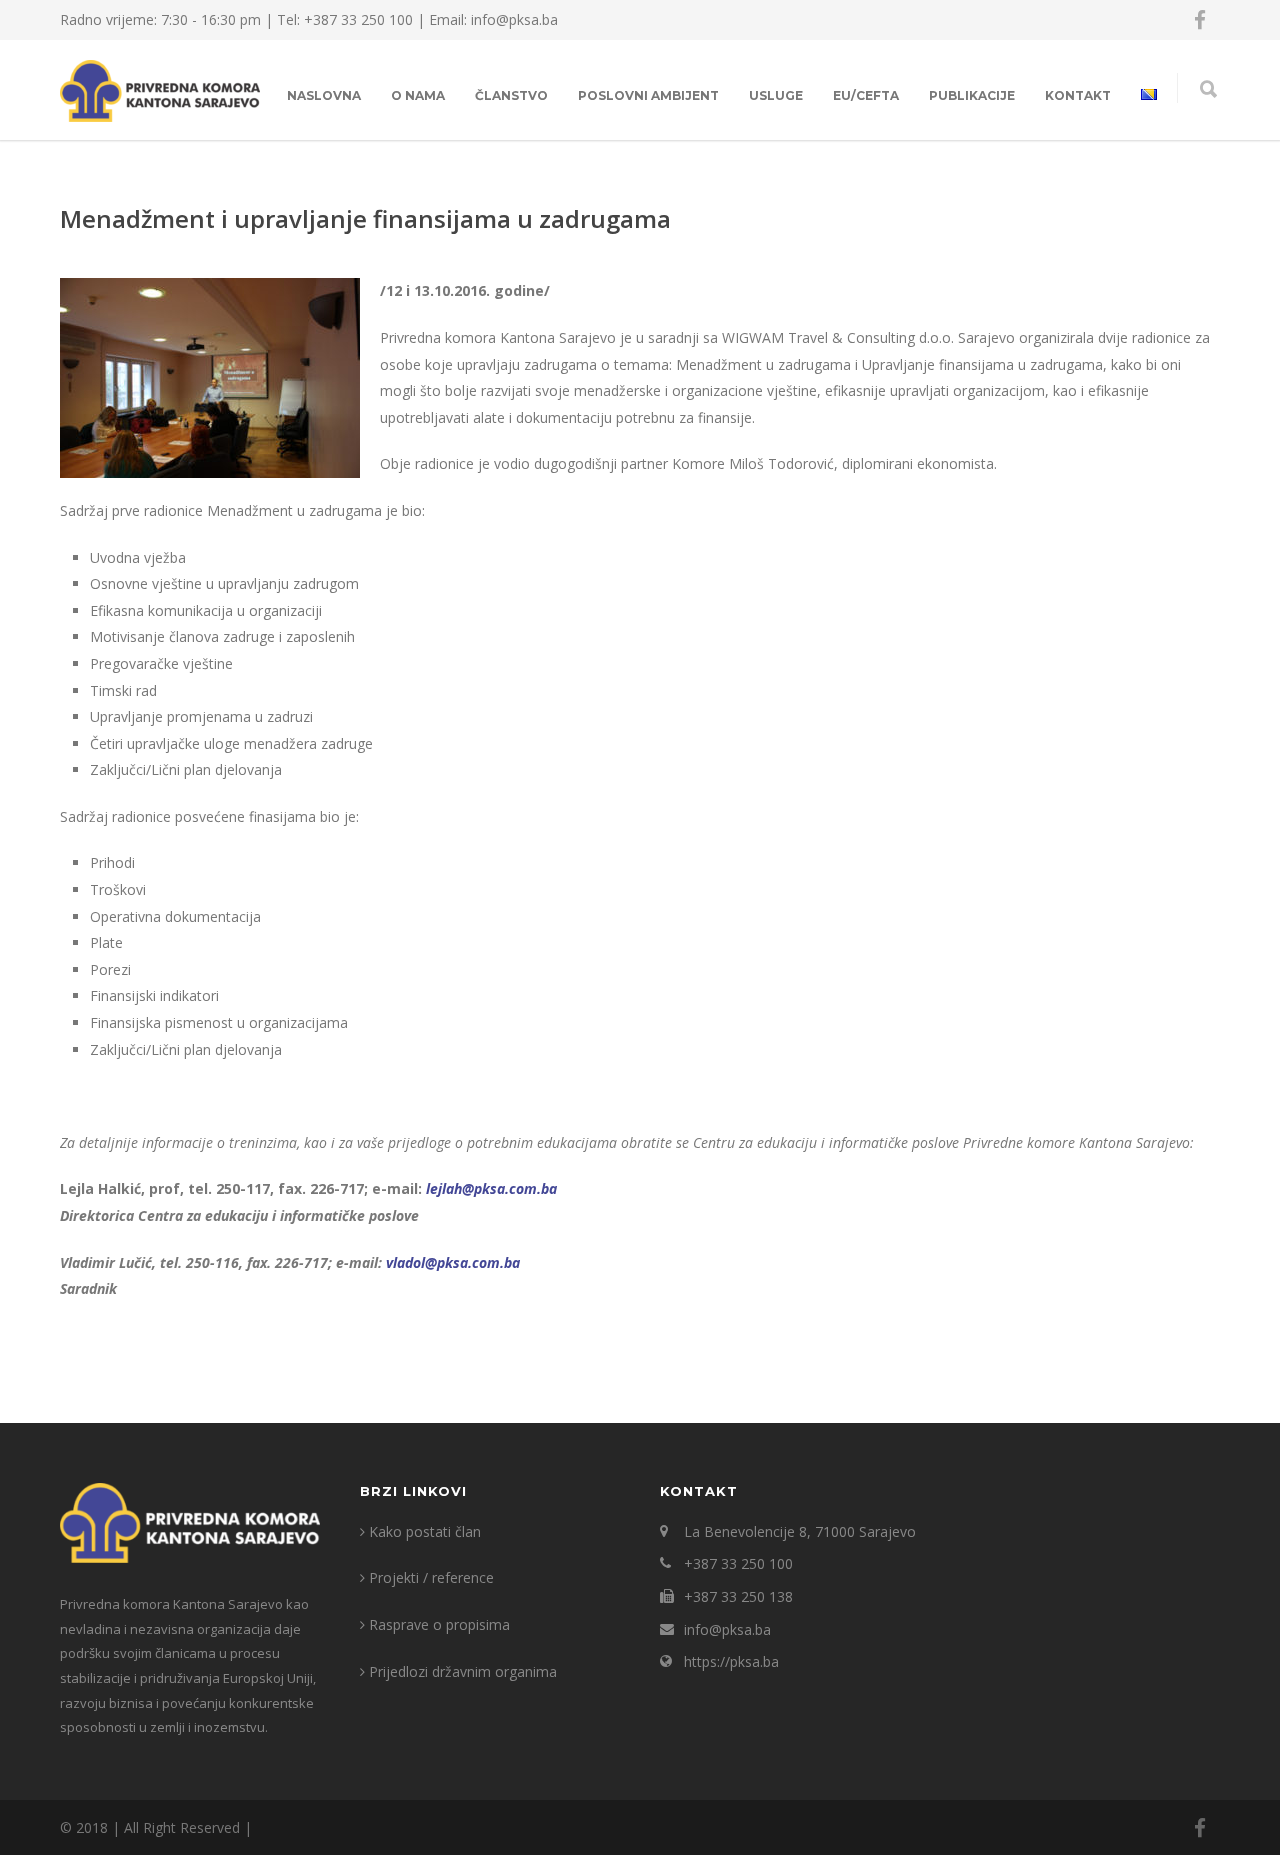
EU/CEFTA (866, 95)
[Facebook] (1200, 20)
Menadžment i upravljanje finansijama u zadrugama (365, 218)
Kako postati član (425, 1531)
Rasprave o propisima (439, 1624)
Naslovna (324, 95)
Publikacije (972, 95)
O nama (418, 95)
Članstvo (511, 95)
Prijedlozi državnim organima (463, 1671)
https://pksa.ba (731, 1661)
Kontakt (1078, 95)
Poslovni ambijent (648, 95)
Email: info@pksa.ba (493, 19)
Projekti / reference (431, 1577)
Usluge (776, 95)
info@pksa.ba (727, 1629)
